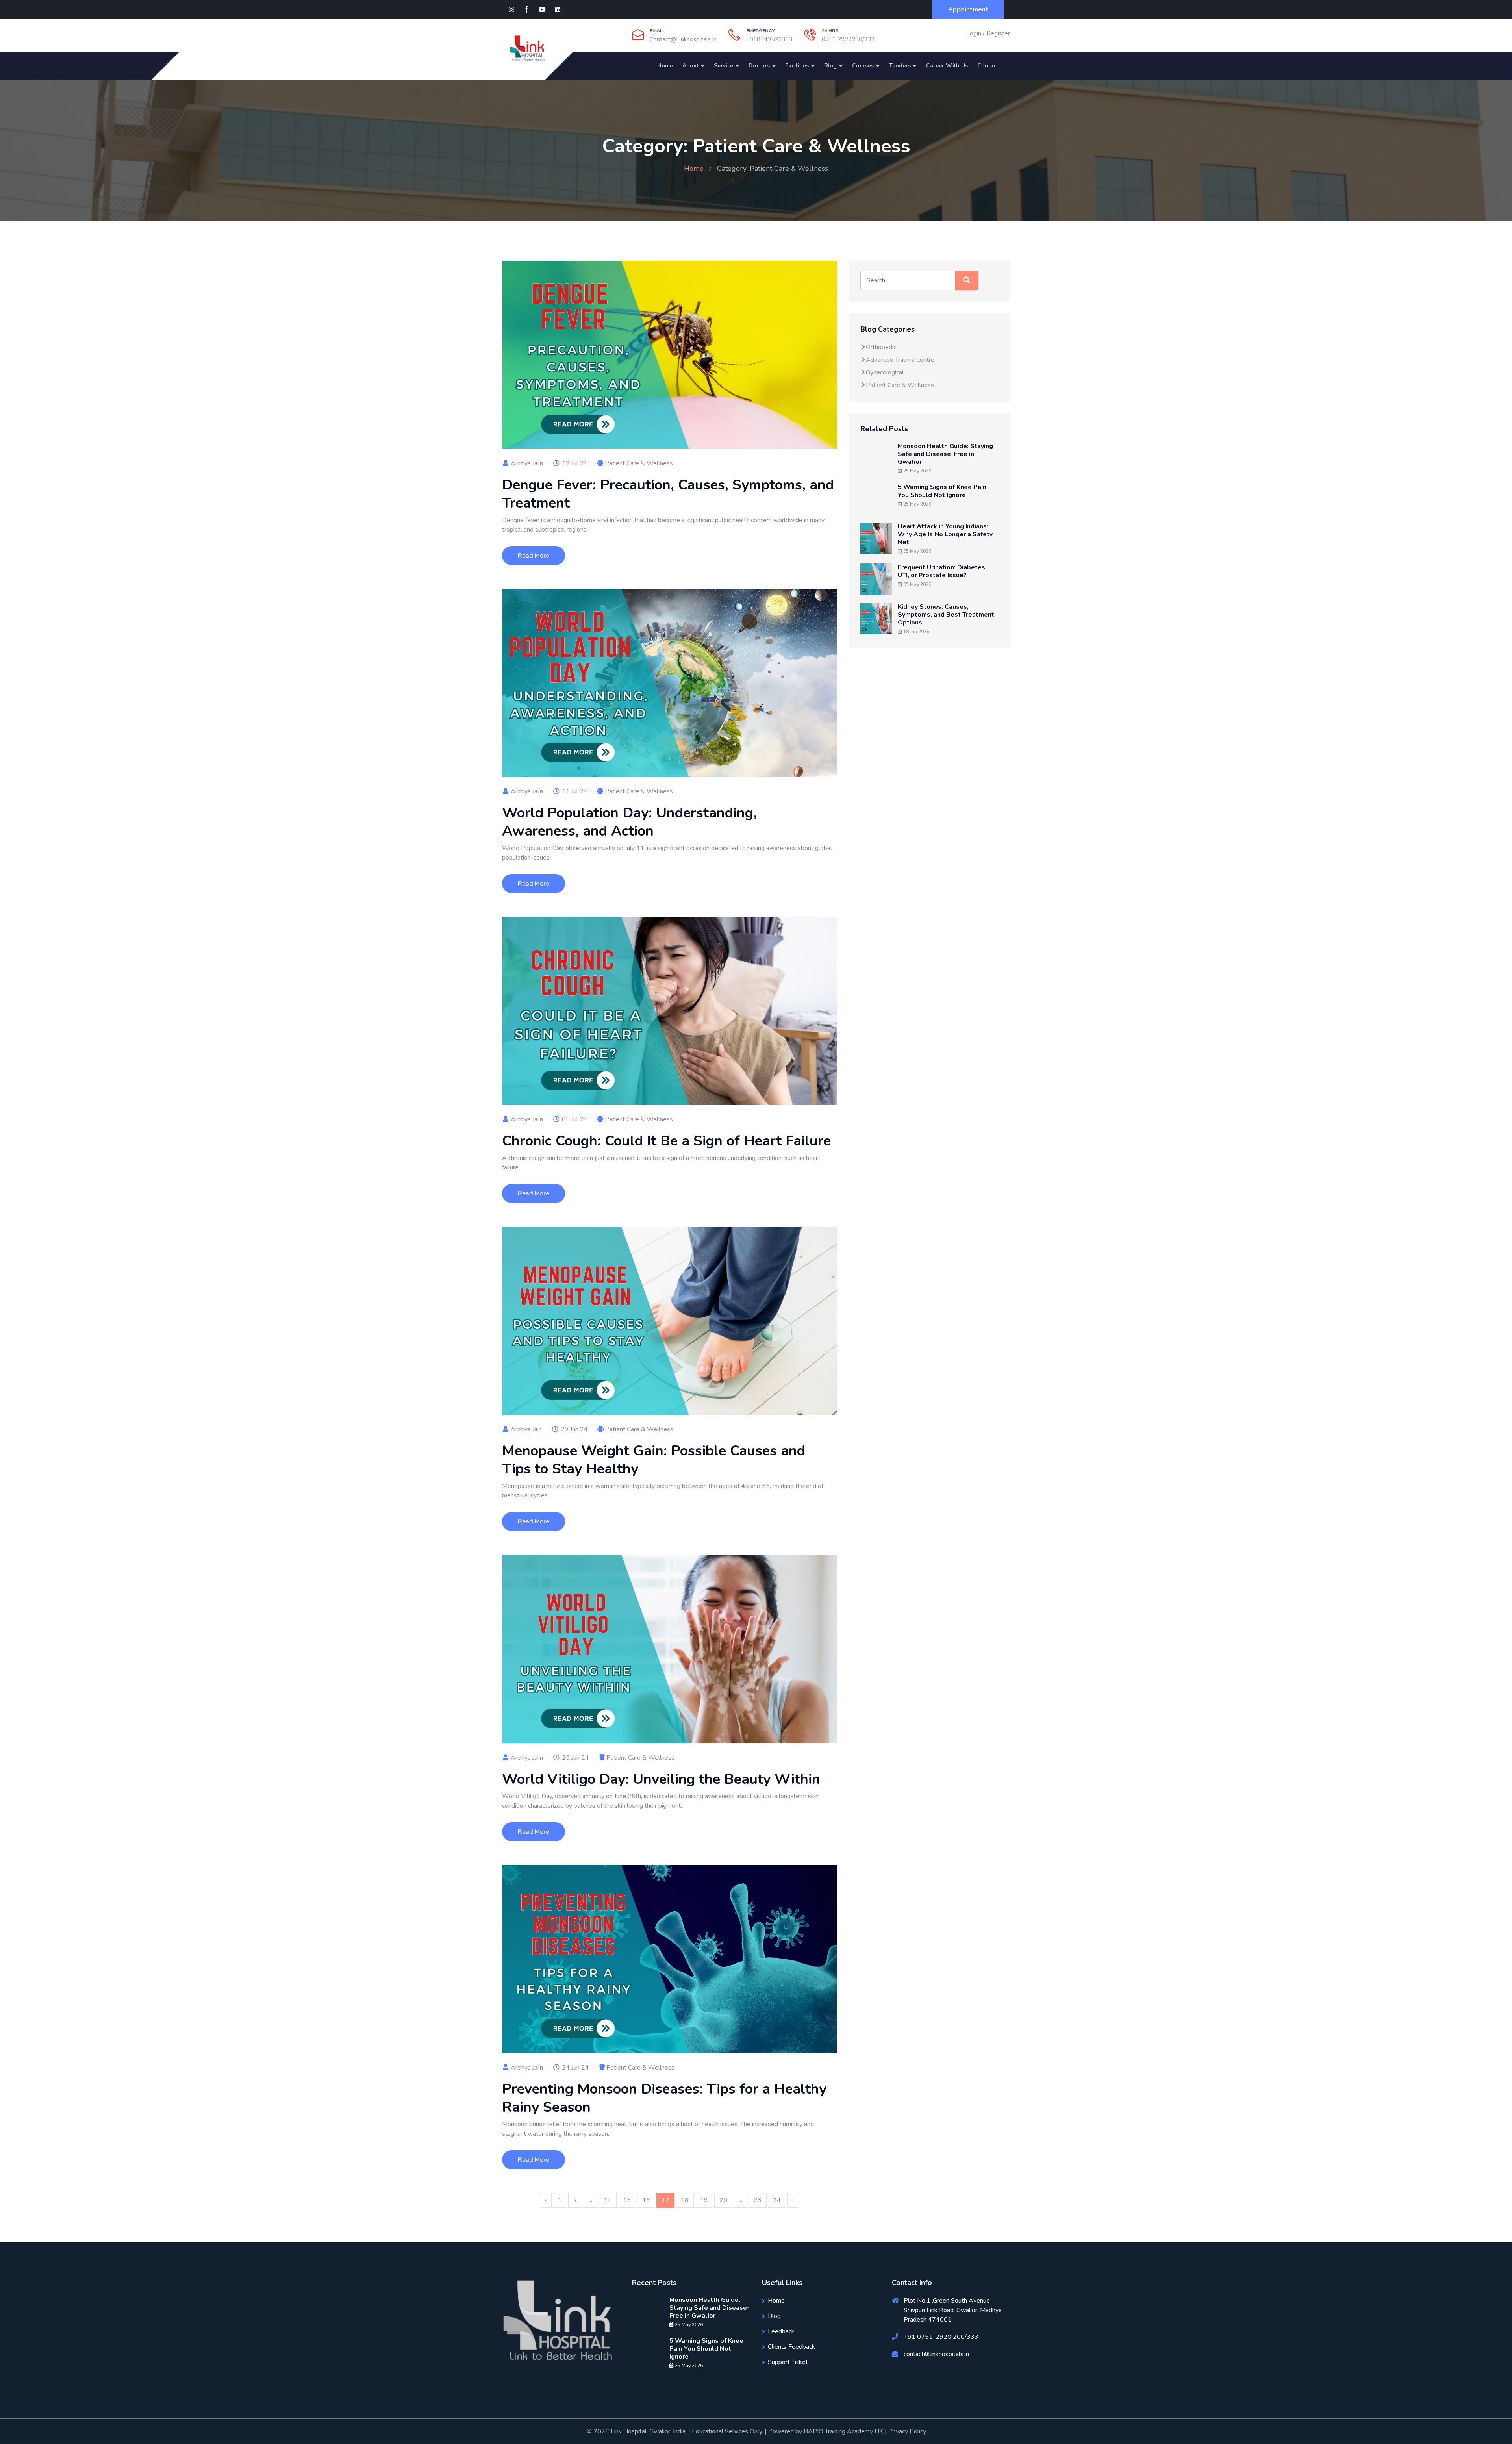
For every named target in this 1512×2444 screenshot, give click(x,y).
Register (998, 33)
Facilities (797, 66)
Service (724, 66)
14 (608, 2200)
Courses (863, 66)
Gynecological (885, 372)
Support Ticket (788, 2362)
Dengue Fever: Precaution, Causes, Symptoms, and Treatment (668, 494)
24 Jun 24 (575, 2068)
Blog (830, 66)
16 (646, 2200)
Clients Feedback (791, 2347)
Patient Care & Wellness (639, 463)
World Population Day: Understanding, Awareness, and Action (629, 822)
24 (777, 2200)
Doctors (759, 66)
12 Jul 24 (574, 463)
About (690, 66)
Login (974, 33)
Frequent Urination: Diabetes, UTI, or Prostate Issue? (942, 571)
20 (723, 2200)
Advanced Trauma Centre (900, 360)
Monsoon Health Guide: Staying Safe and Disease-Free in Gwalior (945, 454)
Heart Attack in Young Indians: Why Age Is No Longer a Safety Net (945, 534)
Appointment (968, 9)
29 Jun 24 (573, 1429)
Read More (534, 556)
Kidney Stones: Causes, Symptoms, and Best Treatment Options (946, 615)
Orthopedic (881, 347)
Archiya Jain (525, 1429)
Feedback (781, 2331)
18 (685, 2200)
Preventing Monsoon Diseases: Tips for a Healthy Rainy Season (664, 2098)
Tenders (900, 66)
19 (704, 2200)
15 (627, 2200)
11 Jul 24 (574, 791)
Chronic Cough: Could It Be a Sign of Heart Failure (666, 1141)
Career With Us (947, 66)
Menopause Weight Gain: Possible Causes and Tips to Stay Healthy (654, 1460)
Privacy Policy (907, 2431)
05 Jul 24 (574, 1119)
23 (758, 2200)
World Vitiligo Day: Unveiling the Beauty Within (661, 1779)
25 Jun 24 (575, 1758)
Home (665, 66)
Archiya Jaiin (526, 463)
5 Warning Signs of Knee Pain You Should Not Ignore (942, 491)
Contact (988, 66)
